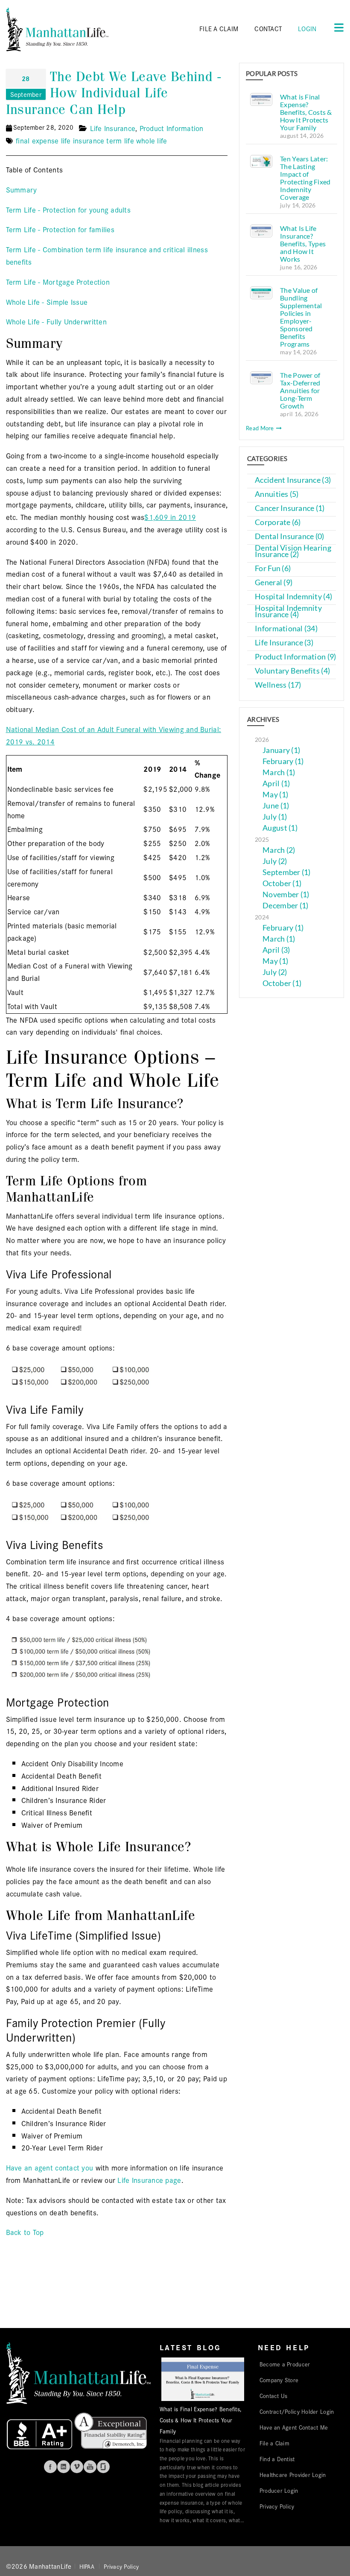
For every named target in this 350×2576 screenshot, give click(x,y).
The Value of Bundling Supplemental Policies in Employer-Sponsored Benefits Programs (301, 317)
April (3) (276, 950)
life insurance (83, 140)
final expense (37, 140)
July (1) (275, 817)
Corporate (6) (278, 522)
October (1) (282, 883)
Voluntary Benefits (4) (292, 671)
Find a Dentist (277, 2459)
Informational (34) (286, 629)
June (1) (276, 806)
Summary (22, 189)
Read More (261, 428)
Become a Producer (285, 2364)
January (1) (281, 750)
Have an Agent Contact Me (294, 2427)
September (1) (287, 872)
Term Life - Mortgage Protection (58, 282)
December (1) (285, 906)
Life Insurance (113, 128)
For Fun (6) (273, 568)
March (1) (279, 772)
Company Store (279, 2380)
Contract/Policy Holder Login (297, 2411)
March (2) (279, 850)
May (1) (275, 795)
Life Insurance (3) (284, 643)
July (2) (275, 861)
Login (307, 28)
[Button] (336, 27)
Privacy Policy (277, 2506)
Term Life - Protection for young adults (69, 209)
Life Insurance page (149, 2180)
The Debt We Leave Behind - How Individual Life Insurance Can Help (114, 93)
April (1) (276, 783)
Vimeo (77, 2467)
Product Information (172, 128)
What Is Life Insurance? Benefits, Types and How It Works (303, 244)
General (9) (274, 582)
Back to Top (25, 2232)
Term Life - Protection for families (60, 229)
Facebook (50, 2467)
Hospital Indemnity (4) (293, 597)
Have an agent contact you (50, 2167)
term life (120, 140)
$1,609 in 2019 (170, 517)
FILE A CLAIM (219, 28)
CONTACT (268, 28)
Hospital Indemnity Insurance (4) (288, 611)
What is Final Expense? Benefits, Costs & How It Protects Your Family (306, 112)
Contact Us (274, 2395)
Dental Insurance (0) (289, 536)
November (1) (286, 894)
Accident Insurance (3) (293, 480)
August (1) (280, 828)
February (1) (283, 761)
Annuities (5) (277, 494)
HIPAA (87, 2566)
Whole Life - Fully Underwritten (56, 321)
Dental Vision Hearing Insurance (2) (293, 551)
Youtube (90, 2467)
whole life (152, 140)
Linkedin (64, 2467)
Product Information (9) (295, 657)
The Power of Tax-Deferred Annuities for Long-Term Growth (300, 390)
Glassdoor (103, 2467)
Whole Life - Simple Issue (47, 302)
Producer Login (279, 2490)
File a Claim (274, 2443)
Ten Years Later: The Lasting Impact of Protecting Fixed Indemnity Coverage (305, 178)
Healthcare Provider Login (293, 2474)
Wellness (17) (278, 685)
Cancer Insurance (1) (290, 508)
